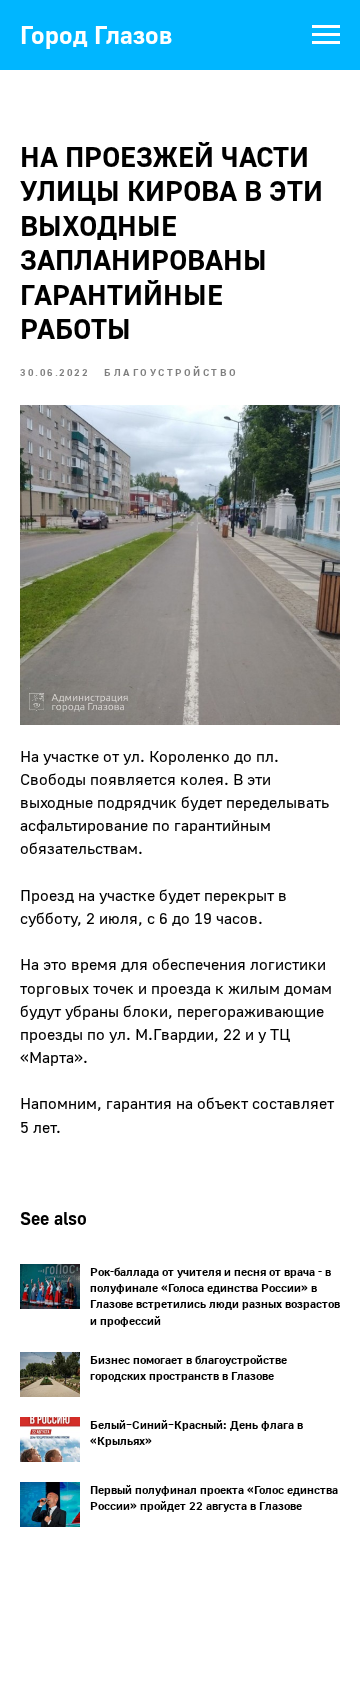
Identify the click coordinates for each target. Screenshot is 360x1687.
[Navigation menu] (326, 35)
